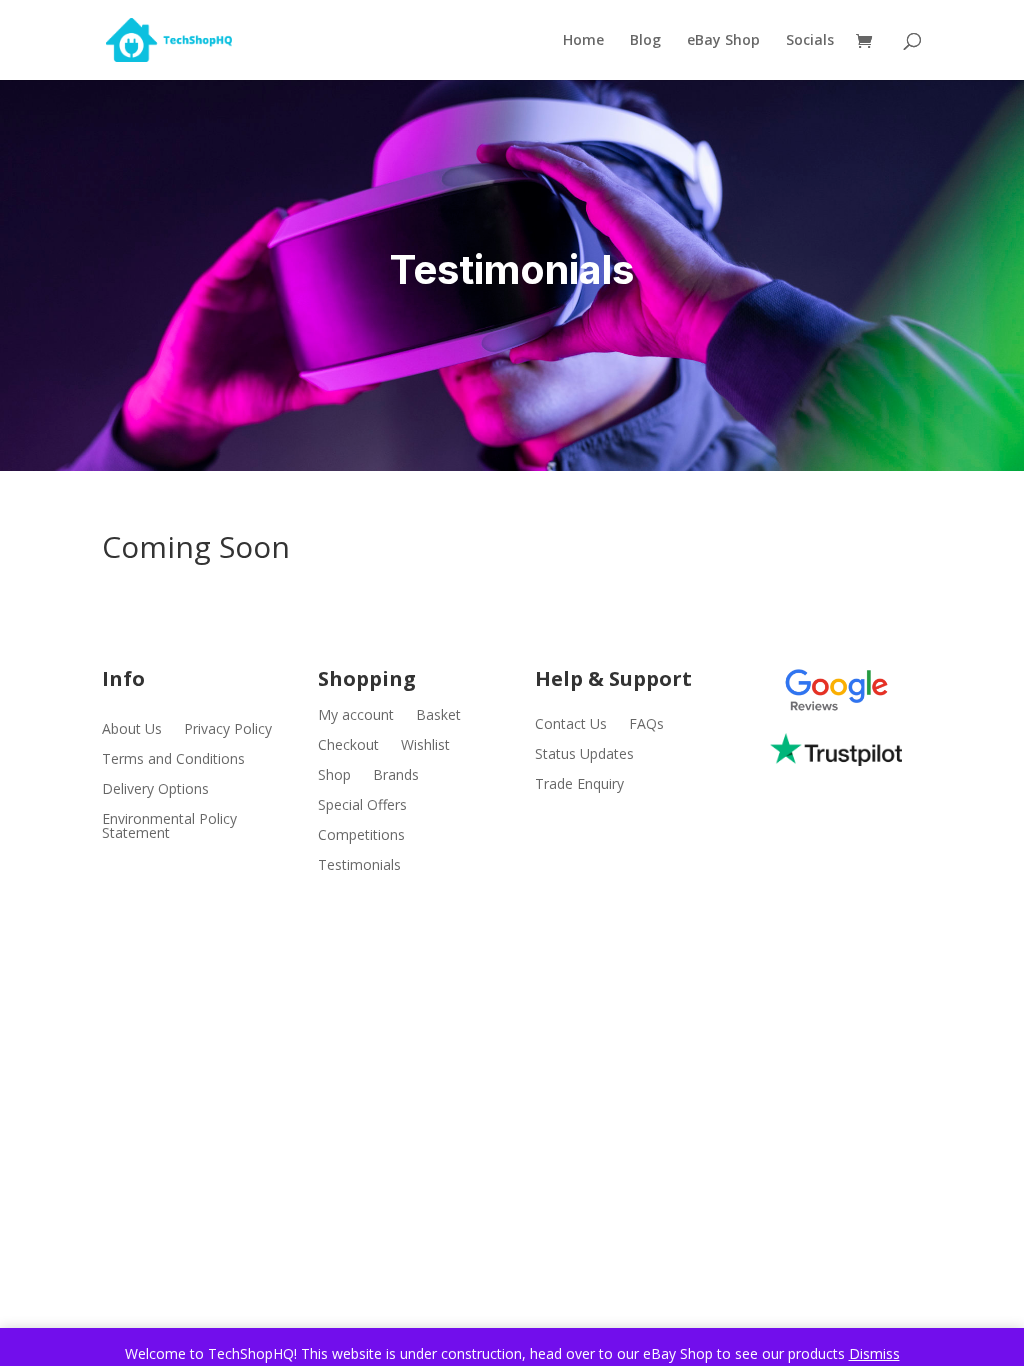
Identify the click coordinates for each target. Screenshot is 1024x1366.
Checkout (348, 746)
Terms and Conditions (173, 760)
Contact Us (571, 725)
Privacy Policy (228, 730)
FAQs (646, 725)
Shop (334, 776)
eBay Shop (723, 41)
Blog (645, 41)
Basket (438, 716)
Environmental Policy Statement (169, 827)
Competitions (361, 836)
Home (583, 41)
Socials (810, 41)
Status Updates (584, 755)
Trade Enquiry (579, 785)
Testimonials (359, 866)
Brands (396, 776)
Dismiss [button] (874, 1353)
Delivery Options (155, 790)
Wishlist (425, 746)
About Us (132, 730)
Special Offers (362, 806)
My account (356, 716)
